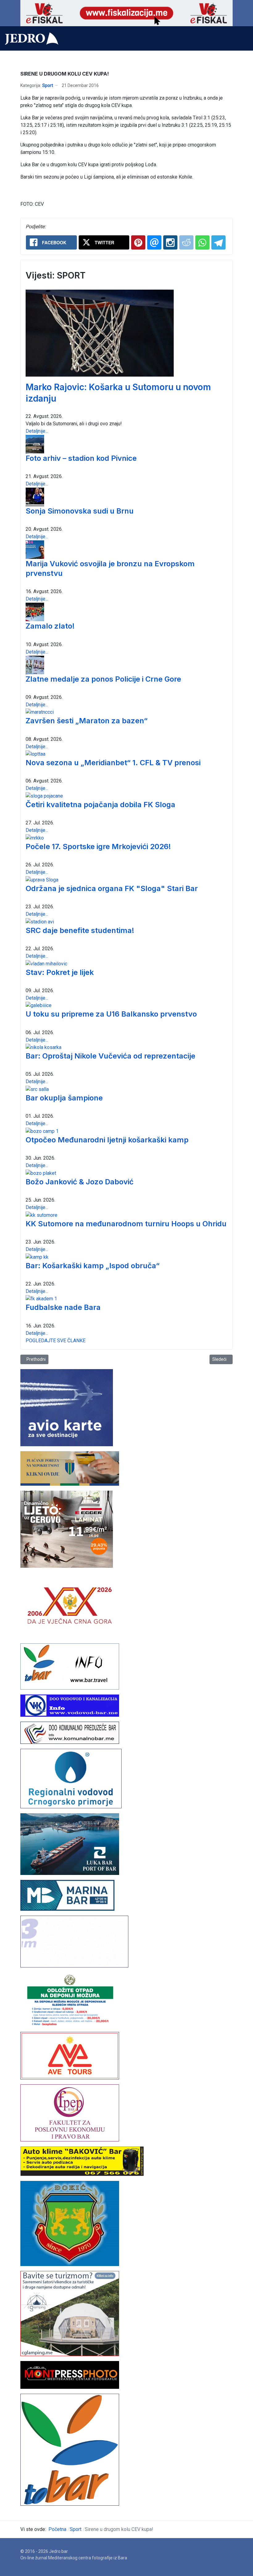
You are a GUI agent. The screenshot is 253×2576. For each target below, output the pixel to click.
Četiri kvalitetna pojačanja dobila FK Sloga (100, 805)
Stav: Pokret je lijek (60, 972)
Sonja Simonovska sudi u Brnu (80, 511)
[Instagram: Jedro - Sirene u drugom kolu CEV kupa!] (170, 242)
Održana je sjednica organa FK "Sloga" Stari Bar (112, 888)
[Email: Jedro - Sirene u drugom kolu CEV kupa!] (154, 242)
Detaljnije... (37, 431)
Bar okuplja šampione (64, 1098)
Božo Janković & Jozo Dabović (80, 1182)
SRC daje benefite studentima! (80, 930)
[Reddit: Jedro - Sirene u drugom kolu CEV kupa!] (186, 242)
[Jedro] (32, 39)
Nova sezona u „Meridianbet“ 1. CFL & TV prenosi (113, 763)
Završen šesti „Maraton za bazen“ (87, 721)
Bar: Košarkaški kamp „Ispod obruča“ (93, 1266)
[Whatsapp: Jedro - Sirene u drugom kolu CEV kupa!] (202, 242)
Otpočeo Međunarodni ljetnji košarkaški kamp (107, 1140)
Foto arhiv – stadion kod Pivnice (81, 458)
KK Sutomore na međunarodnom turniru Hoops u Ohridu (126, 1224)
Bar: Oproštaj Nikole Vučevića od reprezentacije (110, 1056)
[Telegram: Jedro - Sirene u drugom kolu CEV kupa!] (218, 242)
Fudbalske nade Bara (63, 1307)
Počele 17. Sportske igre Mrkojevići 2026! (98, 846)
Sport (48, 85)
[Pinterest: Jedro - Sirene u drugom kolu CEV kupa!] (138, 242)
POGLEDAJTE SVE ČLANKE (56, 1341)
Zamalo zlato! (50, 626)
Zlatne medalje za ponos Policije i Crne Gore (103, 679)
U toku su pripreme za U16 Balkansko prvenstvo (111, 1014)
